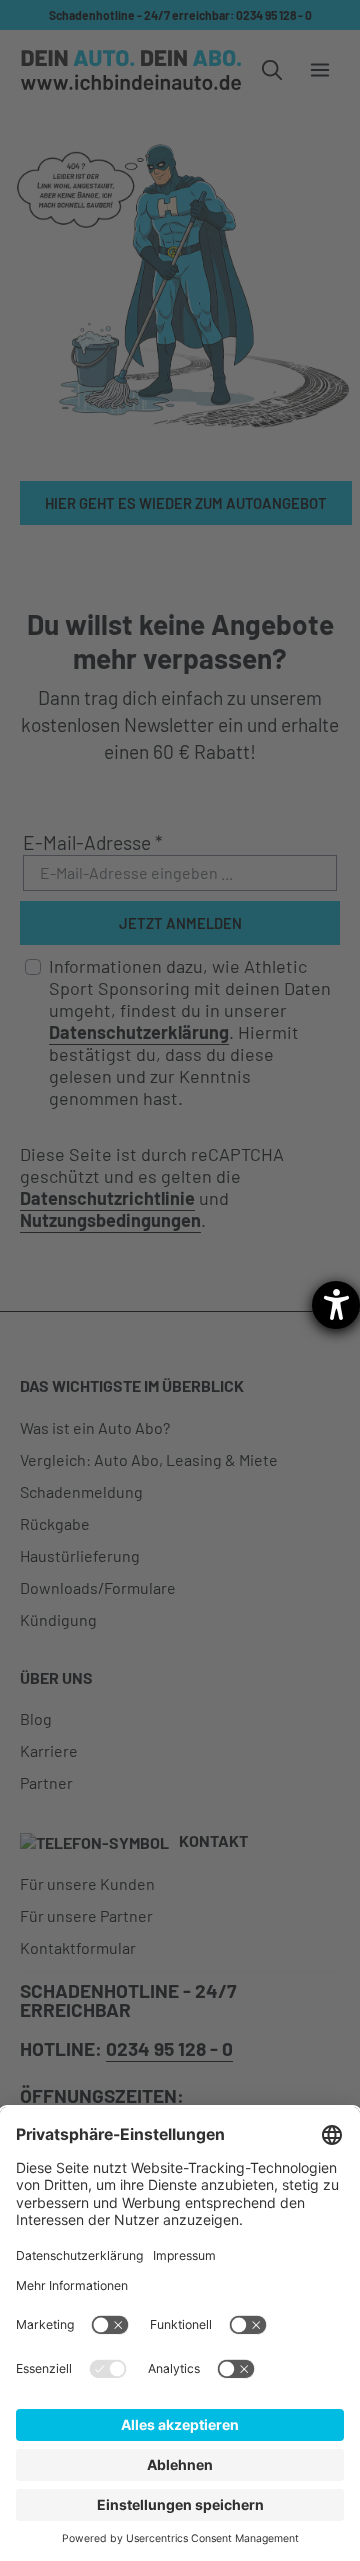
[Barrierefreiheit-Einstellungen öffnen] (336, 1305)
